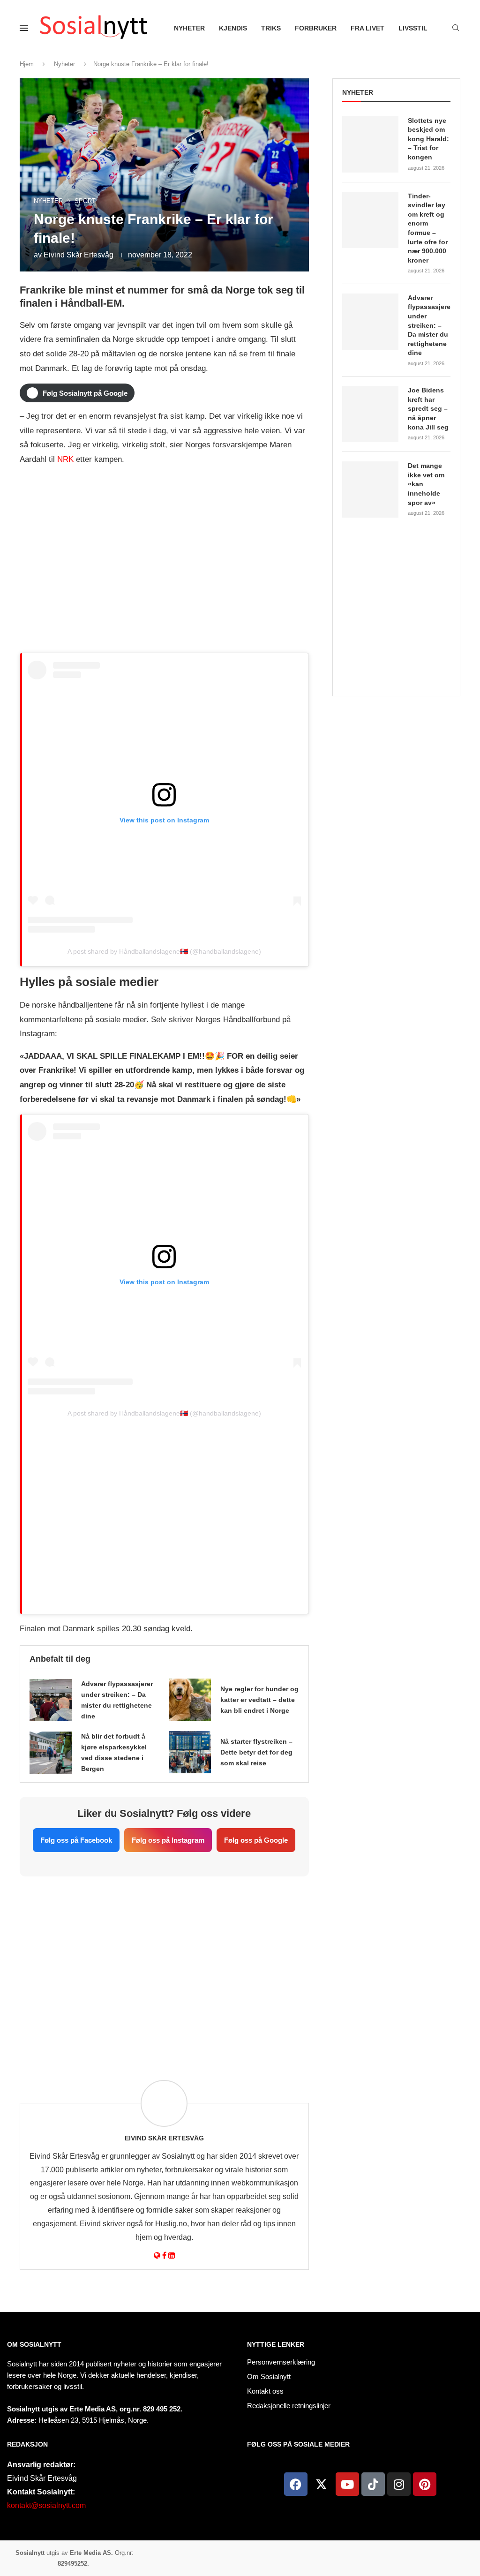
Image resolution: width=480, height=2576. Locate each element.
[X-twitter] (322, 2484)
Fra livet (367, 28)
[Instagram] (399, 2484)
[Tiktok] (373, 2484)
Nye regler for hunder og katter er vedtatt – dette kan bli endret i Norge (259, 1700)
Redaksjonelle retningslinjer (289, 2406)
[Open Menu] (24, 28)
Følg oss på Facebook (76, 1840)
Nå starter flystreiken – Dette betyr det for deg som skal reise (256, 1752)
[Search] (456, 28)
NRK (65, 459)
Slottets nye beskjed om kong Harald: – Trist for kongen (428, 139)
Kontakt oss (265, 2391)
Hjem (27, 64)
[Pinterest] (425, 2484)
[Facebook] (296, 2484)
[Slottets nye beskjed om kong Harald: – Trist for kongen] (370, 144)
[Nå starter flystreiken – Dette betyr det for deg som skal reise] (190, 1752)
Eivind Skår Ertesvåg (79, 255)
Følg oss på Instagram (168, 1840)
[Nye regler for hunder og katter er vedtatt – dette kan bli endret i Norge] (190, 1700)
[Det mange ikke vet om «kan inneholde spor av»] (370, 490)
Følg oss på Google (256, 1840)
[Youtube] (347, 2484)
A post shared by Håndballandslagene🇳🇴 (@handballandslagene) (164, 951)
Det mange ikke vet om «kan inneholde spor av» (426, 484)
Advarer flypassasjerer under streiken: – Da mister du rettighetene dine (429, 325)
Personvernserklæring (281, 2362)
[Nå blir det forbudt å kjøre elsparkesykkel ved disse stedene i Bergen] (51, 1753)
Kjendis (233, 28)
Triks (271, 28)
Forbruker (316, 28)
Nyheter (189, 28)
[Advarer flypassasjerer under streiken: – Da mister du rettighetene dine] (51, 1700)
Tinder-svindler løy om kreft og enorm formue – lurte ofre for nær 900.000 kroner (428, 228)
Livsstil (413, 28)
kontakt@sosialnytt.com (46, 2505)
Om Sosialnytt (34, 2344)
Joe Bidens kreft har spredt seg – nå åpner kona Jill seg (428, 408)
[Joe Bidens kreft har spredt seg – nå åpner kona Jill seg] (370, 414)
